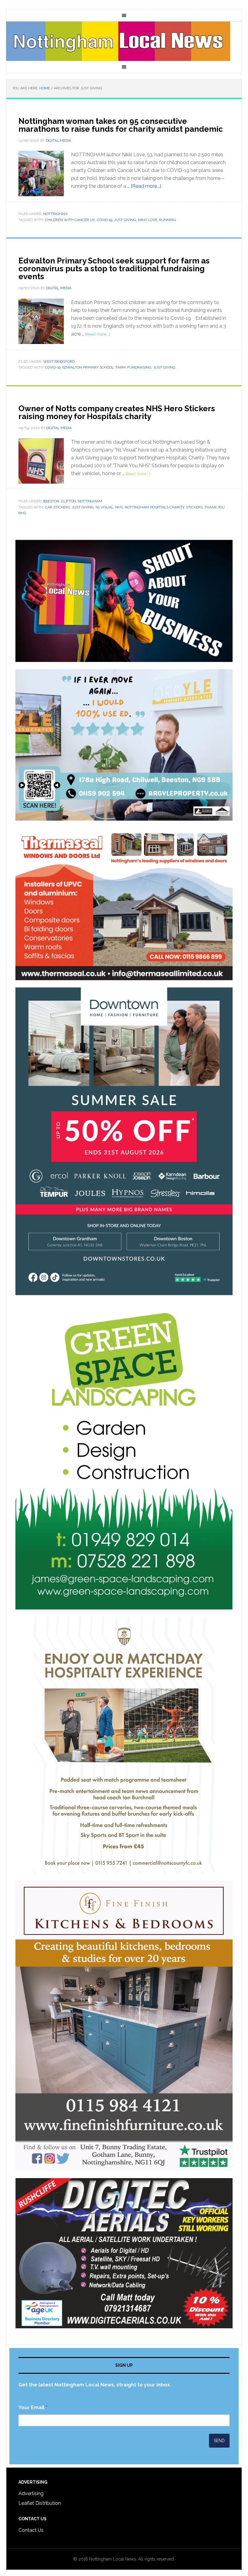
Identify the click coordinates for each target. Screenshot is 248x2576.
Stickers (194, 507)
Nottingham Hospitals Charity (154, 507)
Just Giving (125, 220)
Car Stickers (57, 507)
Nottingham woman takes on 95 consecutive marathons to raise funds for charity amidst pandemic (121, 125)
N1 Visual (104, 507)
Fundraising (139, 367)
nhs (119, 507)
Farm (121, 367)
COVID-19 (104, 220)
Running (168, 220)
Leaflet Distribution (40, 2503)
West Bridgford (59, 362)
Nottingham (55, 214)
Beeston (51, 501)
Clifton (69, 501)
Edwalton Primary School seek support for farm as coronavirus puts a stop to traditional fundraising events (114, 269)
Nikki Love (148, 220)
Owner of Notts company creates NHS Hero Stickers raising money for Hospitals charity (117, 412)
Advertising (31, 2493)
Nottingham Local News (124, 41)
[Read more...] (146, 186)
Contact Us (31, 2530)
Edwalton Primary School (88, 367)
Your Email (33, 2407)
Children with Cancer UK (70, 220)
